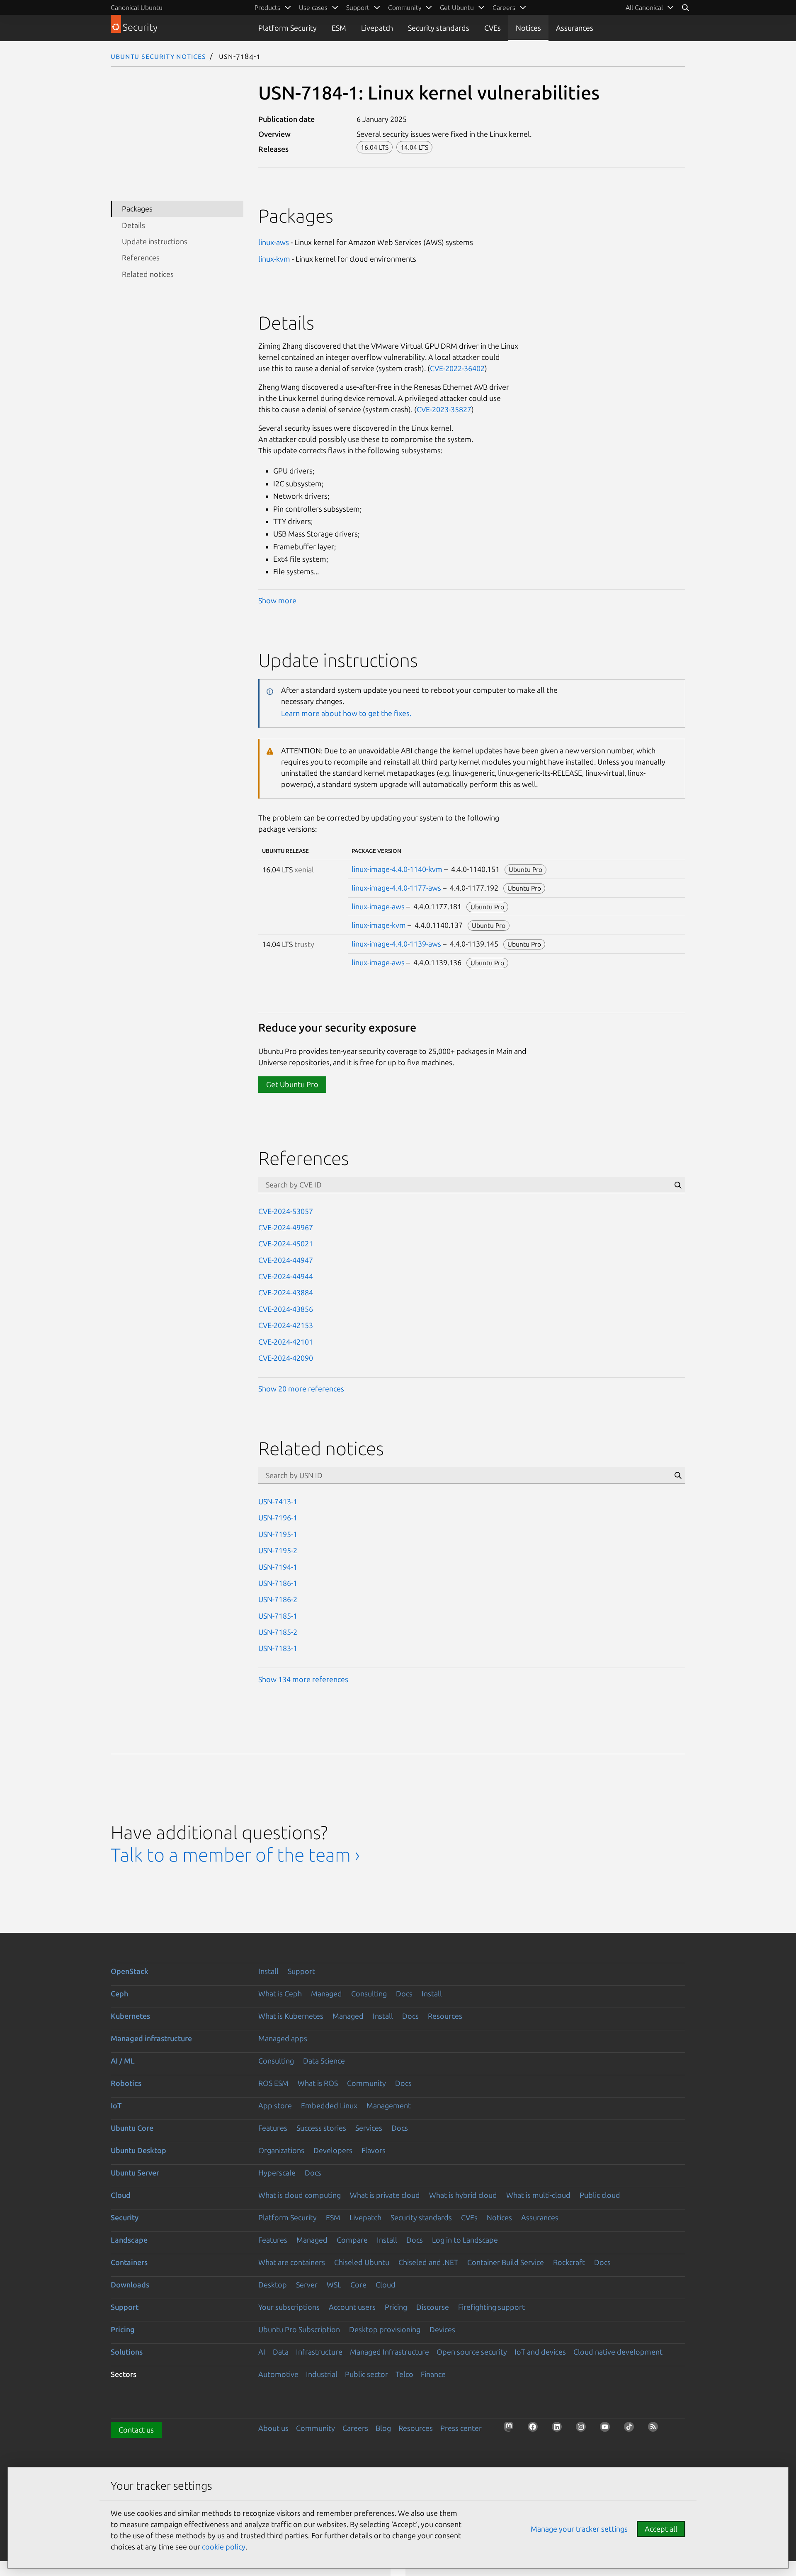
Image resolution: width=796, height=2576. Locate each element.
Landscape (129, 2240)
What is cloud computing (300, 2195)
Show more (277, 600)
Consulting (369, 1993)
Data (281, 2352)
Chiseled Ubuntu (362, 2262)
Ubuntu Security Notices (158, 56)
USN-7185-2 (278, 1632)
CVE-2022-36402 (457, 368)
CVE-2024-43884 (286, 1292)
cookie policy (224, 2547)
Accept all (661, 2529)
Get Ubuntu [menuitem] (457, 7)
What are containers (292, 2262)
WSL (334, 2285)
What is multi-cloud (538, 2195)
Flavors (374, 2150)
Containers (129, 2262)
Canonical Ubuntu (137, 7)
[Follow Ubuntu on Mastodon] (511, 2429)
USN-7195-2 (278, 1550)
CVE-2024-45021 (286, 1243)
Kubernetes (130, 2016)
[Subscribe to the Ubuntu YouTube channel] (607, 2429)
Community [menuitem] (405, 7)
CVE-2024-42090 (286, 1358)
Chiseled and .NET (428, 2262)
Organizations (281, 2150)
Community (366, 2083)
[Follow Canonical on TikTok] (631, 2429)
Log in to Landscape (465, 2240)
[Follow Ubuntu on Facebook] (535, 2429)
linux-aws (274, 242)
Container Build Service (506, 2262)
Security (125, 2217)
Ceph (119, 1993)
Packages (137, 209)
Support (301, 1971)
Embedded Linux (329, 2105)
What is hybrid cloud (463, 2195)
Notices (528, 28)
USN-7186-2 (278, 1599)
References (141, 257)
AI (262, 2352)
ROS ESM (273, 2083)
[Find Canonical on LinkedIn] (559, 2429)
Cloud (121, 2195)
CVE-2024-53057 (286, 1211)
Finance (433, 2374)
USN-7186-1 (278, 1583)
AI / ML (123, 2061)
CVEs (493, 28)
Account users (352, 2307)
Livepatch (377, 28)
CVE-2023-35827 (444, 409)
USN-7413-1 (278, 1501)
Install (268, 1971)
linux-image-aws (378, 906)
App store (275, 2105)
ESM (339, 28)
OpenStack (130, 1971)
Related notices (148, 274)
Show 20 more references (301, 1389)
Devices (442, 2329)
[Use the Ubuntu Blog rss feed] (655, 2429)
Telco (404, 2374)
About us (273, 2428)
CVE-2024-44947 (286, 1260)
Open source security (472, 2352)
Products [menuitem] (267, 7)
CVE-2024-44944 (286, 1276)
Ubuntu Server (135, 2173)
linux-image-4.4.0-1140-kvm (397, 869)
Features (273, 2128)
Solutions (127, 2352)
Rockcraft (569, 2262)
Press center (461, 2428)
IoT (116, 2105)
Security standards (439, 28)
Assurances (575, 28)
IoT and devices (540, 2352)
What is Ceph (280, 1993)
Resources (445, 2016)
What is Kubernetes (291, 2016)
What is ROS (318, 2083)
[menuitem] (650, 7)
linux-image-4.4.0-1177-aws (396, 888)
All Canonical (644, 7)
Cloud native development (618, 2352)
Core (358, 2285)
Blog (383, 2428)
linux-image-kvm (379, 925)
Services (369, 2128)
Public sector (366, 2374)
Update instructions (155, 241)
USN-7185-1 (278, 1616)
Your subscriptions (289, 2307)
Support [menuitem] (358, 7)
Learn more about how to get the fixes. (346, 713)
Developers (333, 2150)
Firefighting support (491, 2307)
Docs (404, 1993)
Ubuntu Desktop (138, 2150)
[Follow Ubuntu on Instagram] (583, 2429)
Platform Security (288, 28)
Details (133, 225)
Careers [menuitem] (504, 7)
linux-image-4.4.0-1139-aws (396, 944)
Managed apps (283, 2038)
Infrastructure (319, 2352)
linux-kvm (274, 259)
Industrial (322, 2374)
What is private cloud (385, 2195)
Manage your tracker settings (579, 2529)
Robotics (126, 2083)
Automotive (278, 2374)
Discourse (433, 2307)
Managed (326, 1993)
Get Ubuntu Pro (292, 1084)
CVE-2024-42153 (286, 1325)
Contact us (136, 2430)
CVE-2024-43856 (286, 1309)
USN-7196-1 (278, 1517)
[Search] (685, 7)
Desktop (273, 2285)
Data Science (324, 2061)
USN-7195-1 (278, 1534)
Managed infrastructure (151, 2038)
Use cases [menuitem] (313, 7)
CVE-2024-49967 (286, 1227)
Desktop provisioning (385, 2329)
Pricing (396, 2307)
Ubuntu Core (132, 2128)
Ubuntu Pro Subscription (299, 2329)
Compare (352, 2240)
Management (389, 2105)
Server (307, 2285)
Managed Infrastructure (390, 2352)
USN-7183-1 (278, 1648)
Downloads (130, 2285)
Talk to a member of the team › (235, 1855)
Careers (355, 2428)
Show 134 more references (303, 1679)
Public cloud (600, 2195)
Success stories (321, 2128)
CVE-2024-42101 (286, 1342)
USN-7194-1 (278, 1567)
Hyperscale (277, 2173)
